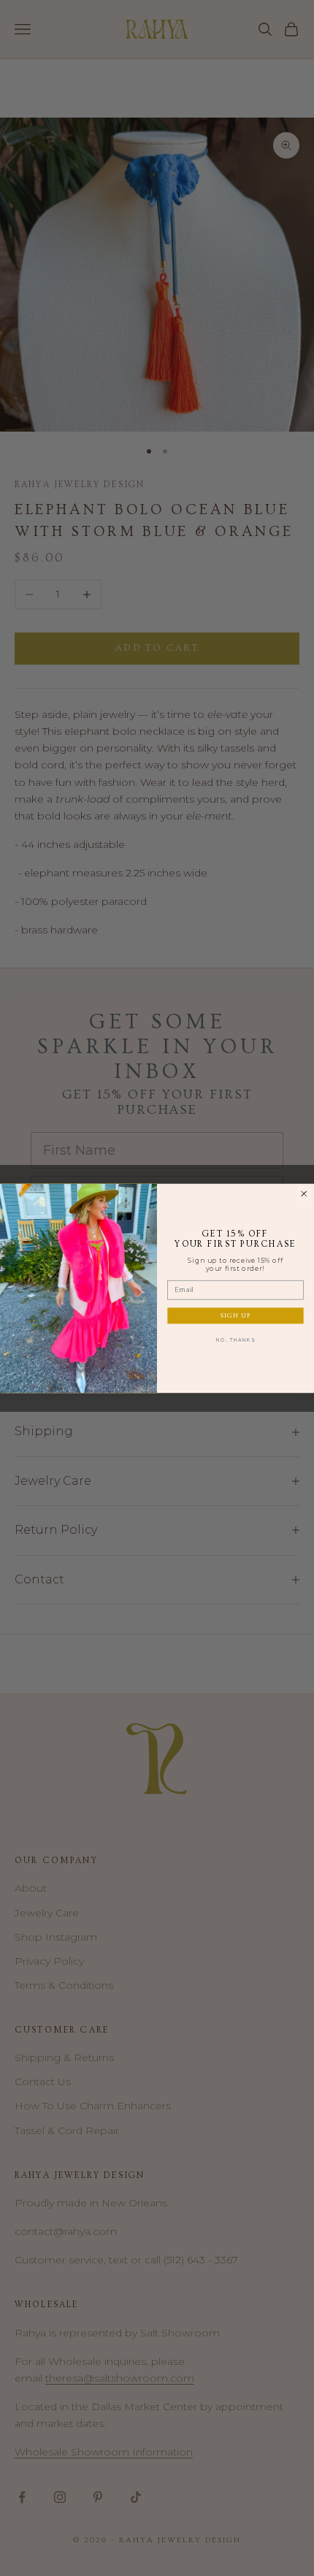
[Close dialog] (304, 1194)
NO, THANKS (235, 1339)
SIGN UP (236, 1315)
